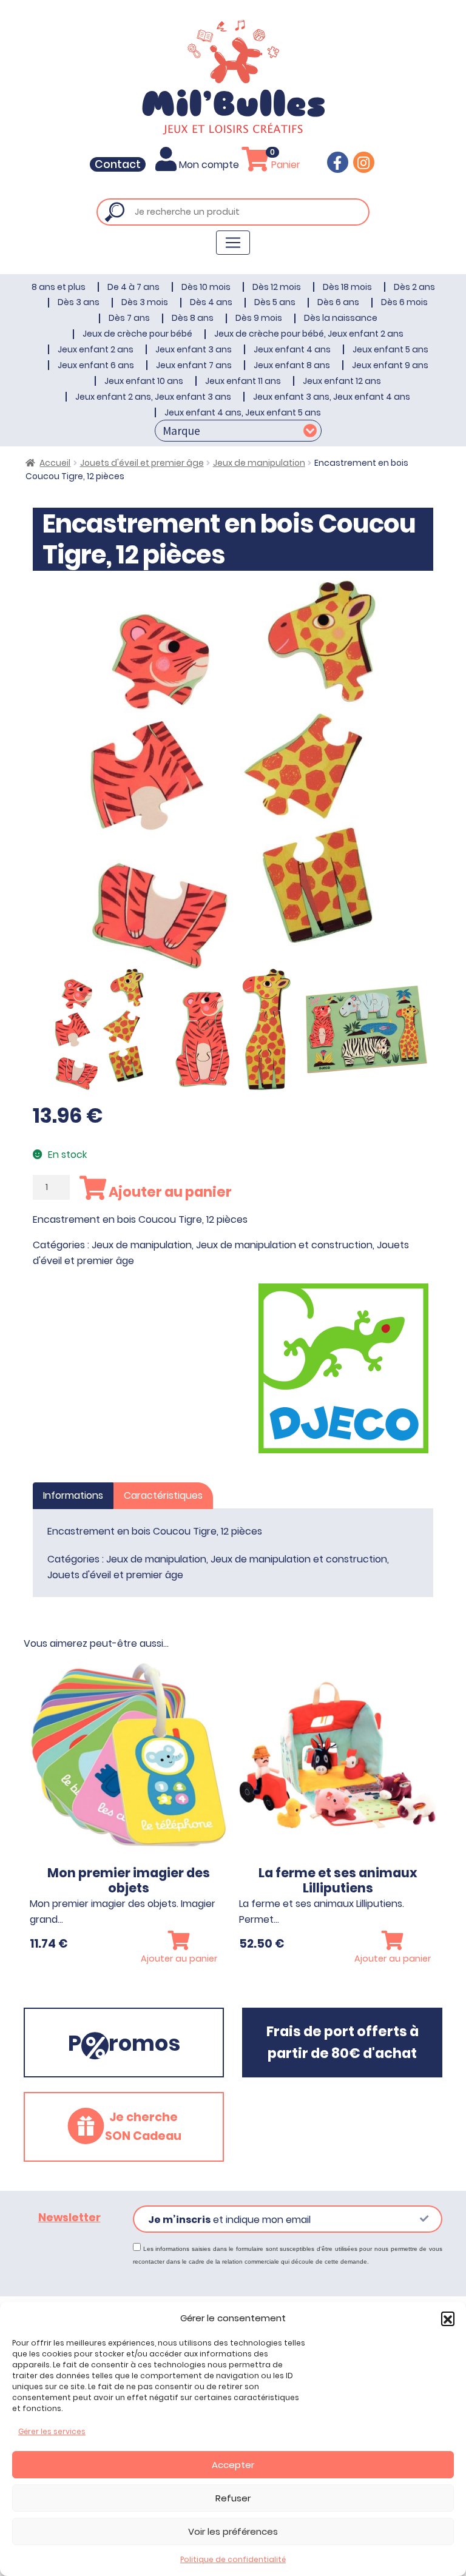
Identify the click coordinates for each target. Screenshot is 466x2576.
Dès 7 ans (129, 318)
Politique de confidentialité (233, 2559)
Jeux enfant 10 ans (144, 381)
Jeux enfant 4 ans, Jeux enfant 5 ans (243, 412)
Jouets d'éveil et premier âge (142, 463)
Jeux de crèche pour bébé (137, 334)
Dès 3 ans (79, 302)
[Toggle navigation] (233, 243)
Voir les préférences (233, 2531)
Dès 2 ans (414, 287)
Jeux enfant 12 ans (342, 381)
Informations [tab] (73, 1495)
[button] (448, 2318)
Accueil (55, 463)
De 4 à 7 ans (133, 287)
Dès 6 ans (338, 302)
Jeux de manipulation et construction (284, 1245)
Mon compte (209, 165)
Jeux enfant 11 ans (243, 381)
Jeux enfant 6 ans (96, 365)
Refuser (233, 2498)
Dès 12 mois (277, 287)
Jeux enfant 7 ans (194, 365)
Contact (118, 164)
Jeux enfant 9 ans (390, 365)
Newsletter (69, 2218)
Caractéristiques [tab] (163, 1495)
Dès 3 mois (145, 302)
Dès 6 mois (404, 302)
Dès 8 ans (193, 318)
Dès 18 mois (347, 287)
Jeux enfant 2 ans (96, 349)
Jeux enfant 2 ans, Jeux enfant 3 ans (153, 397)
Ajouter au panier (169, 1192)
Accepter (233, 2465)
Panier (285, 165)
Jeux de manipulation (259, 463)
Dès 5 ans (275, 302)
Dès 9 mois (259, 318)
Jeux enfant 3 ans (194, 349)
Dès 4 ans (211, 302)
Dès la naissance (341, 318)
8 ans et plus (59, 287)
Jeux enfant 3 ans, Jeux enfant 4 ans (332, 397)
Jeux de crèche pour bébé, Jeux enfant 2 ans (309, 334)
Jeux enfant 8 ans (292, 365)
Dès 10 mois (206, 287)
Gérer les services (52, 2431)
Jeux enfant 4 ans (292, 349)
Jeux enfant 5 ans (390, 349)
